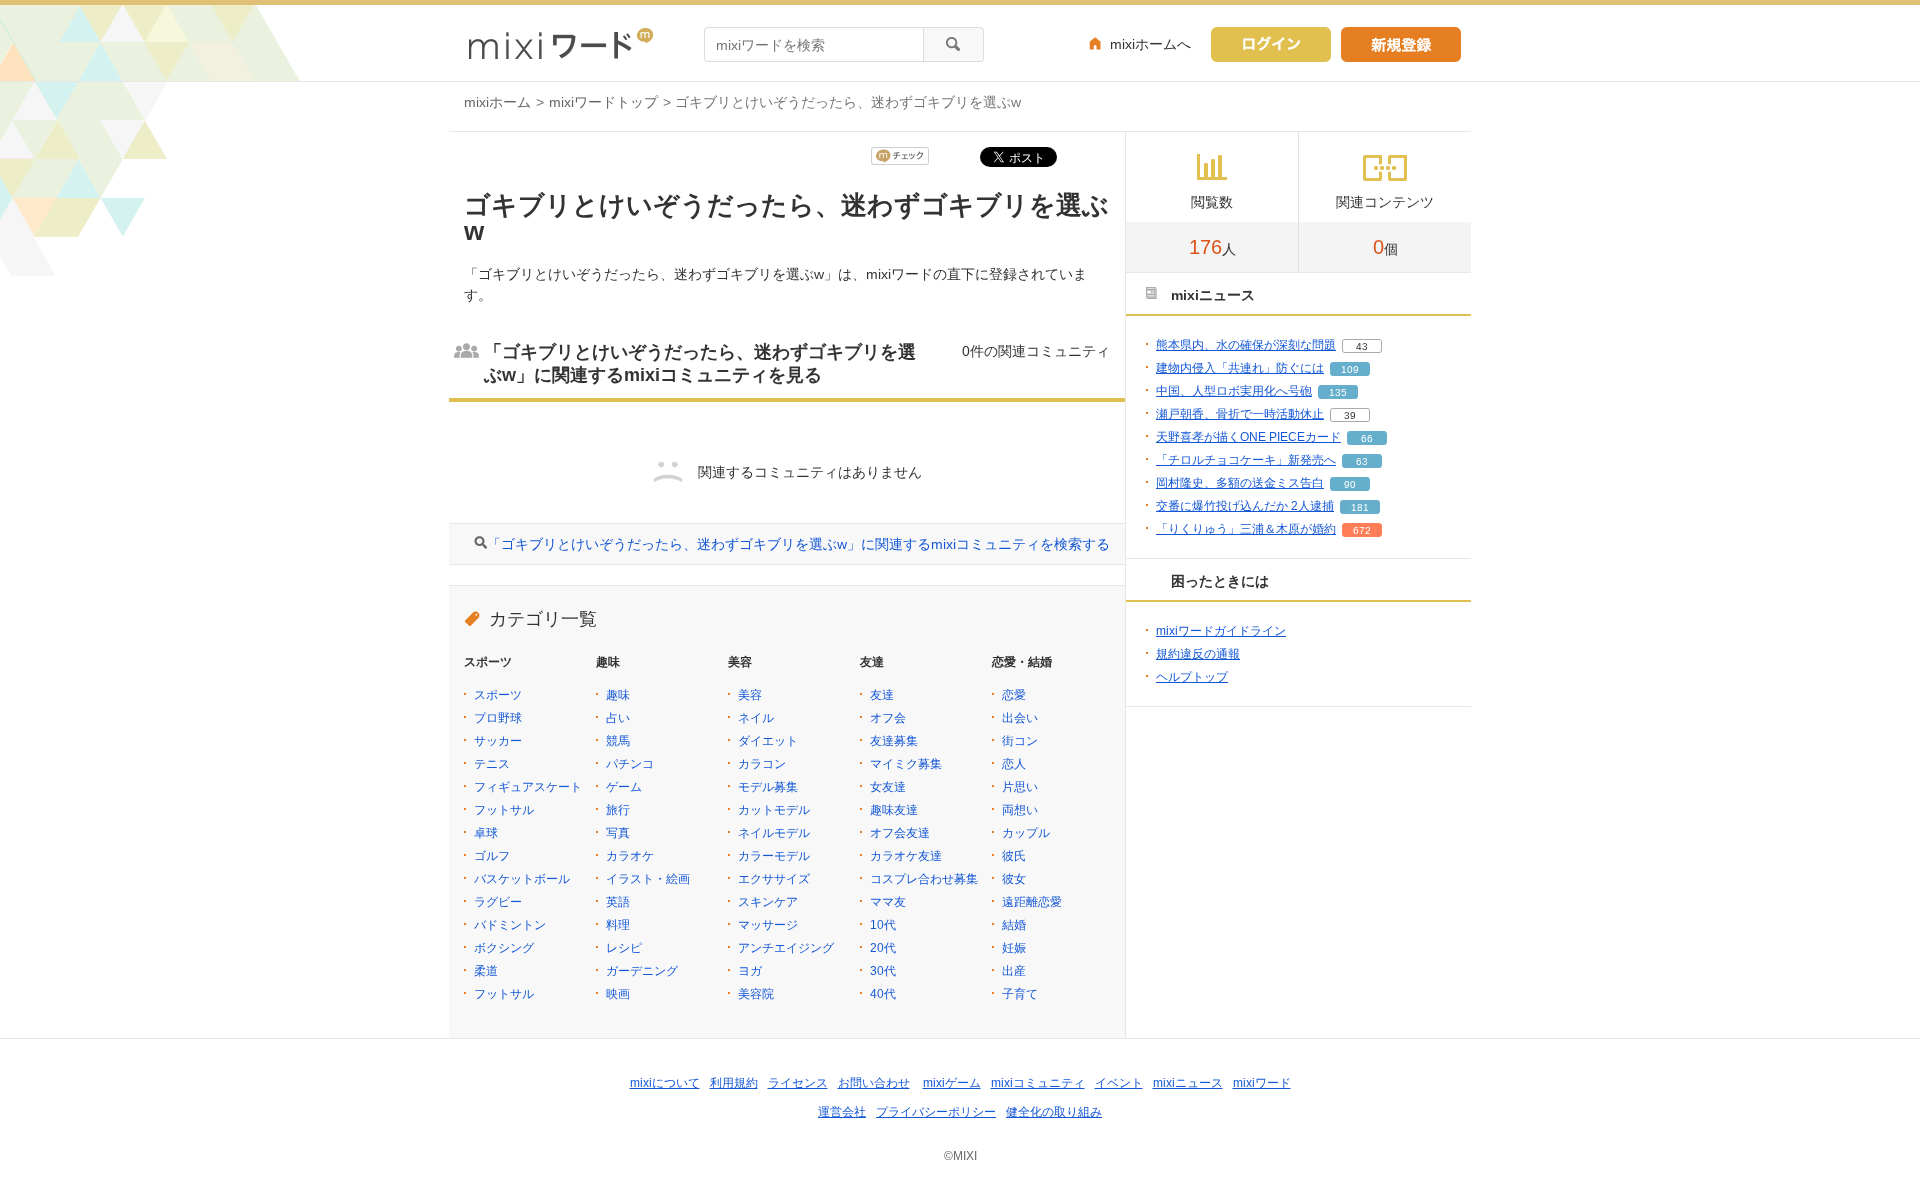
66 (1367, 438)
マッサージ (768, 925)
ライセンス (798, 1083)
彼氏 (1014, 856)
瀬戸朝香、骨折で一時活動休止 (1240, 414)
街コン (1020, 741)
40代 (883, 994)
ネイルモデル (774, 833)
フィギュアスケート (528, 787)
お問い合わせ (874, 1083)
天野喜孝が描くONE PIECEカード (1248, 437)
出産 (1014, 971)
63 (1362, 461)
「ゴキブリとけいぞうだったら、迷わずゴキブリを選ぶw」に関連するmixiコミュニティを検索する (798, 544)
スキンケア (768, 902)
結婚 (1014, 925)
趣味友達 (894, 810)
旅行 (618, 810)
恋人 (1014, 764)
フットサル (504, 810)
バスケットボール (522, 879)
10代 (883, 925)
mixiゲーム (952, 1083)
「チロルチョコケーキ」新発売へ (1246, 460)
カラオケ (630, 856)
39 (1350, 415)
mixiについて (665, 1083)
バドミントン (510, 925)
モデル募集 (768, 787)
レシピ (624, 948)
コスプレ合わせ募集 (924, 879)
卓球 (486, 833)
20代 (883, 948)
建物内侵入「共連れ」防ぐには (1240, 368)
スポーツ (498, 695)
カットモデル (774, 810)
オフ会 (888, 718)
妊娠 (1014, 948)
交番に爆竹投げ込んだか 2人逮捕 (1245, 506)
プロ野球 (498, 718)
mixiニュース (1188, 1083)
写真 (618, 833)
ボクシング (504, 948)
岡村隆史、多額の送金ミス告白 (1240, 483)
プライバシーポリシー (936, 1112)
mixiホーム (497, 102)
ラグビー (498, 902)
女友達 (888, 787)
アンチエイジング (786, 948)
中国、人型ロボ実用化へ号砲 (1234, 391)
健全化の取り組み (1054, 1112)
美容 (750, 695)
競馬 (618, 741)
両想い (1020, 810)
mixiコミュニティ (1038, 1083)
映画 (618, 994)
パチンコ (630, 764)
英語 (618, 902)
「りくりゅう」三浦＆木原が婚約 (1246, 529)
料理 (618, 925)
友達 (882, 695)
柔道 (486, 971)
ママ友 (888, 902)
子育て (1020, 994)
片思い (1020, 787)
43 (1362, 346)
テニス (492, 764)
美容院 (756, 994)
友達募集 (894, 741)
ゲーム (624, 787)
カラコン (762, 764)
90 (1350, 484)
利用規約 (734, 1083)
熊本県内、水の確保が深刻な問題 (1246, 345)
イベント (1119, 1083)
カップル (1026, 833)
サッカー (498, 741)
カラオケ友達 (906, 856)
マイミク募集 (906, 764)
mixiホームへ (1150, 44)
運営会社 (842, 1112)
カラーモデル (774, 856)
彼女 (1014, 879)
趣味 (618, 695)
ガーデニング (642, 971)
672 (1362, 530)
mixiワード (1262, 1083)
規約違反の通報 (1198, 654)
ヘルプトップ (1192, 677)
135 (1338, 392)
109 (1350, 369)
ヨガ (750, 971)
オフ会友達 (900, 833)
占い (618, 718)
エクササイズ (774, 879)
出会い (1020, 718)
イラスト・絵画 (648, 879)
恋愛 (1014, 695)
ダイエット (768, 741)
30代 (883, 971)
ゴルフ (492, 856)
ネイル (756, 718)
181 (1360, 507)
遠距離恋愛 (1032, 902)
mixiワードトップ (603, 102)
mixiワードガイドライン (1221, 631)
